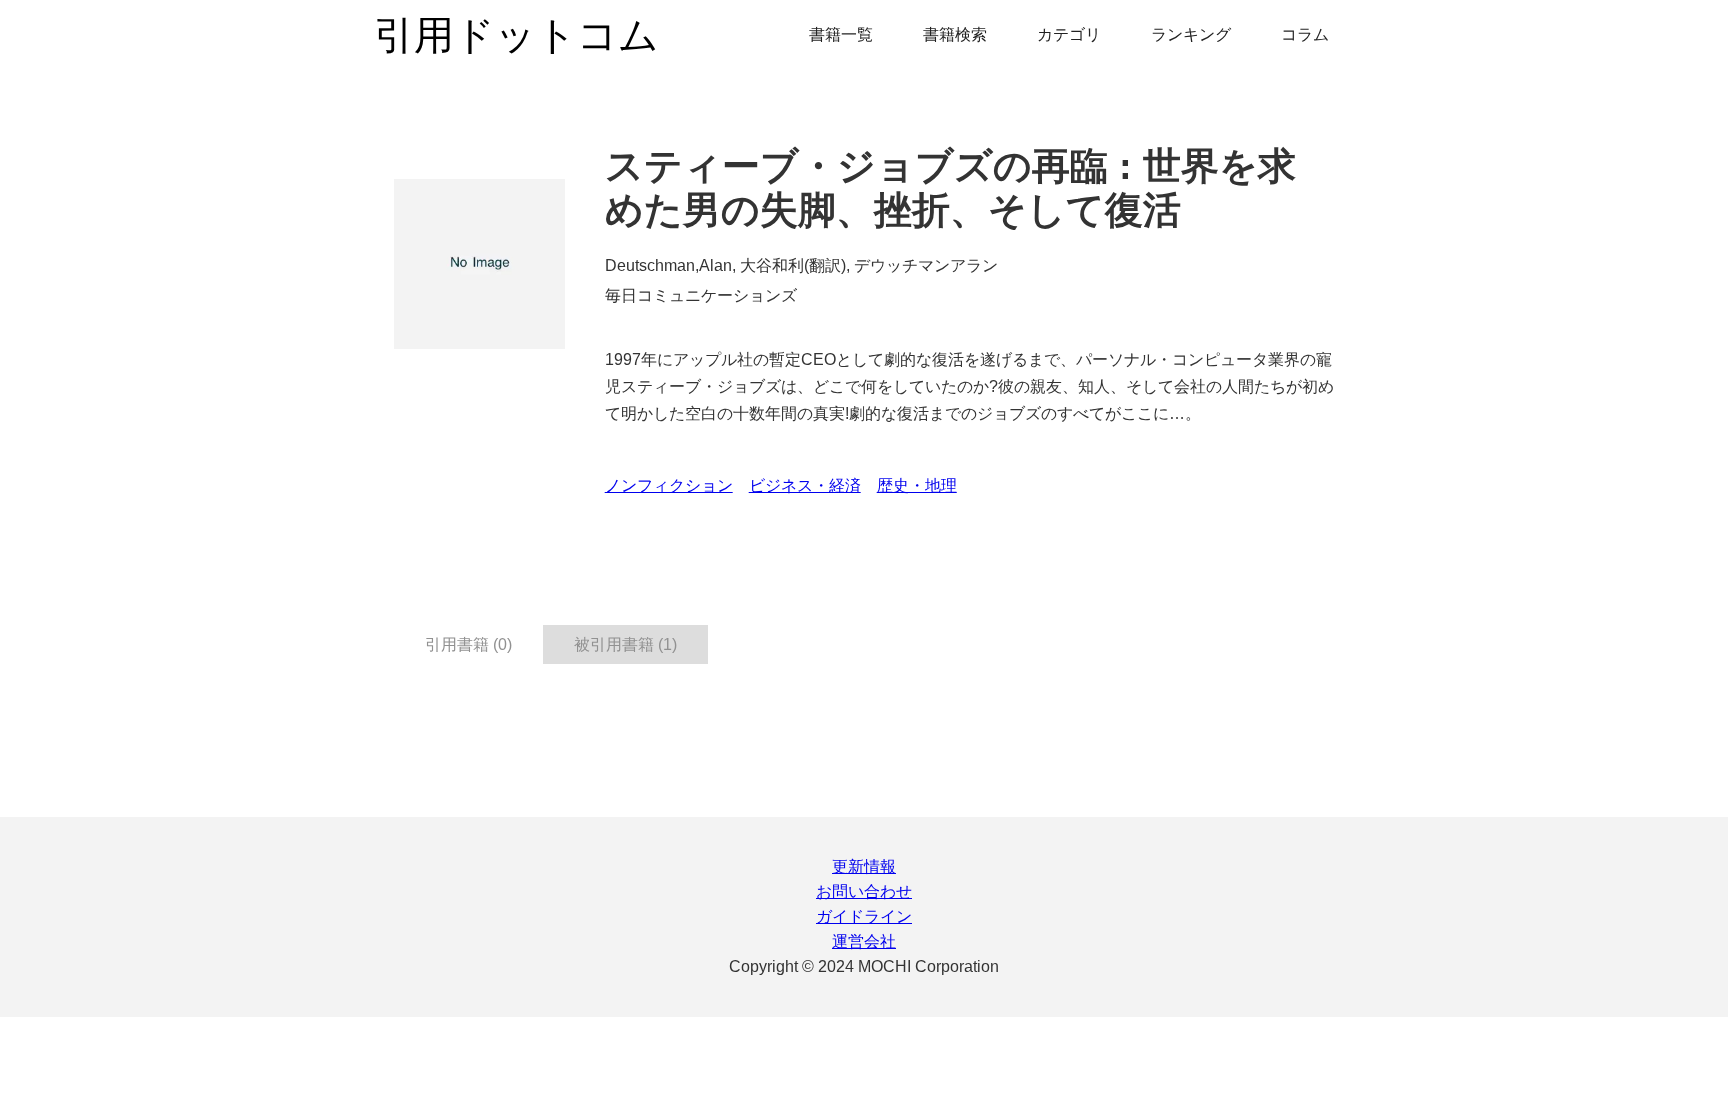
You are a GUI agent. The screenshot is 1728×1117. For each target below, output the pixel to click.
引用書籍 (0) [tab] (468, 644)
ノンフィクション (669, 485)
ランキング (1191, 34)
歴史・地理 (917, 485)
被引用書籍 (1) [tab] (625, 644)
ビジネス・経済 (805, 485)
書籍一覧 (841, 34)
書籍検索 (955, 34)
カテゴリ (1069, 34)
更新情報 (864, 866)
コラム (1305, 34)
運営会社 (864, 941)
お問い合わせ (864, 891)
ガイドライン (864, 916)
